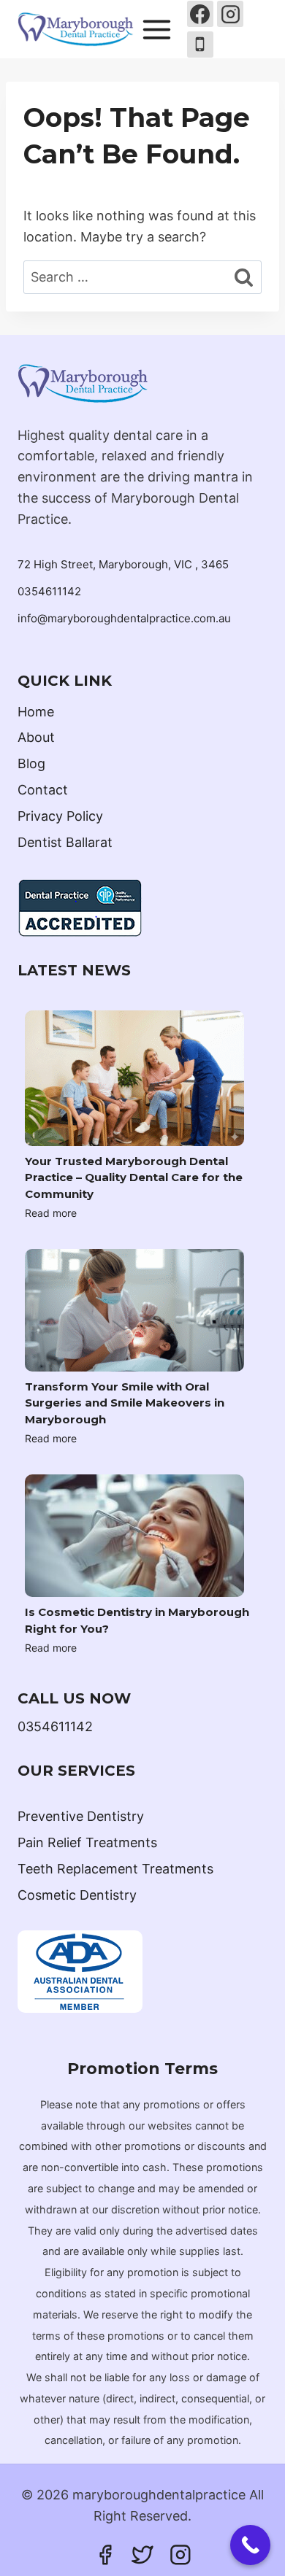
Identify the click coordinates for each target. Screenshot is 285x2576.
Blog (31, 763)
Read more (51, 1213)
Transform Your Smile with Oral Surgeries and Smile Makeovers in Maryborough (125, 1403)
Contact (43, 790)
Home (36, 712)
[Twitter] (142, 2555)
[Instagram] (230, 14)
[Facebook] (200, 14)
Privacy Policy (60, 816)
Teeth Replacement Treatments (115, 1869)
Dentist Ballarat (65, 842)
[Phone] (200, 45)
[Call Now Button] (250, 2545)
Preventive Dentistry (81, 1816)
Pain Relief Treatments (87, 1842)
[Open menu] (157, 29)
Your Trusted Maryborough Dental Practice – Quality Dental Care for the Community (134, 1177)
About (36, 737)
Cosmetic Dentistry (77, 1895)
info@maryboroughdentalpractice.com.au (124, 618)
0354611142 (49, 591)
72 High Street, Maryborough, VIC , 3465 (123, 564)
